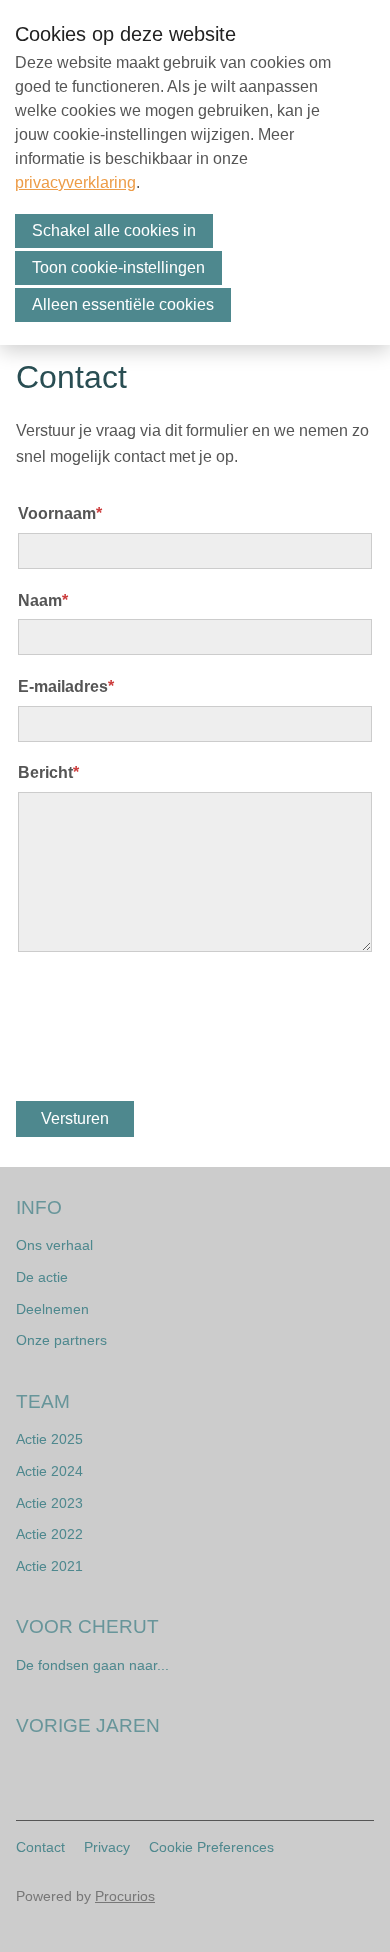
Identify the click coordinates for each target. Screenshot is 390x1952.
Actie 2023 (49, 1503)
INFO (39, 1207)
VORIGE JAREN (88, 1725)
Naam (43, 600)
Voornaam (60, 513)
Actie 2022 (49, 1534)
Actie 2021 (49, 1566)
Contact (40, 1847)
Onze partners (61, 1340)
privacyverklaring (75, 182)
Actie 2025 (49, 1439)
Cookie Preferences (211, 1847)
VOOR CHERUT (87, 1626)
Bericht (48, 772)
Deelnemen (52, 1309)
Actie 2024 (49, 1471)
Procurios (125, 1896)
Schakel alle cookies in (114, 230)
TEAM (43, 1401)
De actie (42, 1277)
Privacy (107, 1847)
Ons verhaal (54, 1245)
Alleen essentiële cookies (123, 304)
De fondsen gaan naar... (92, 1665)
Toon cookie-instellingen (118, 267)
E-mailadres (66, 686)
